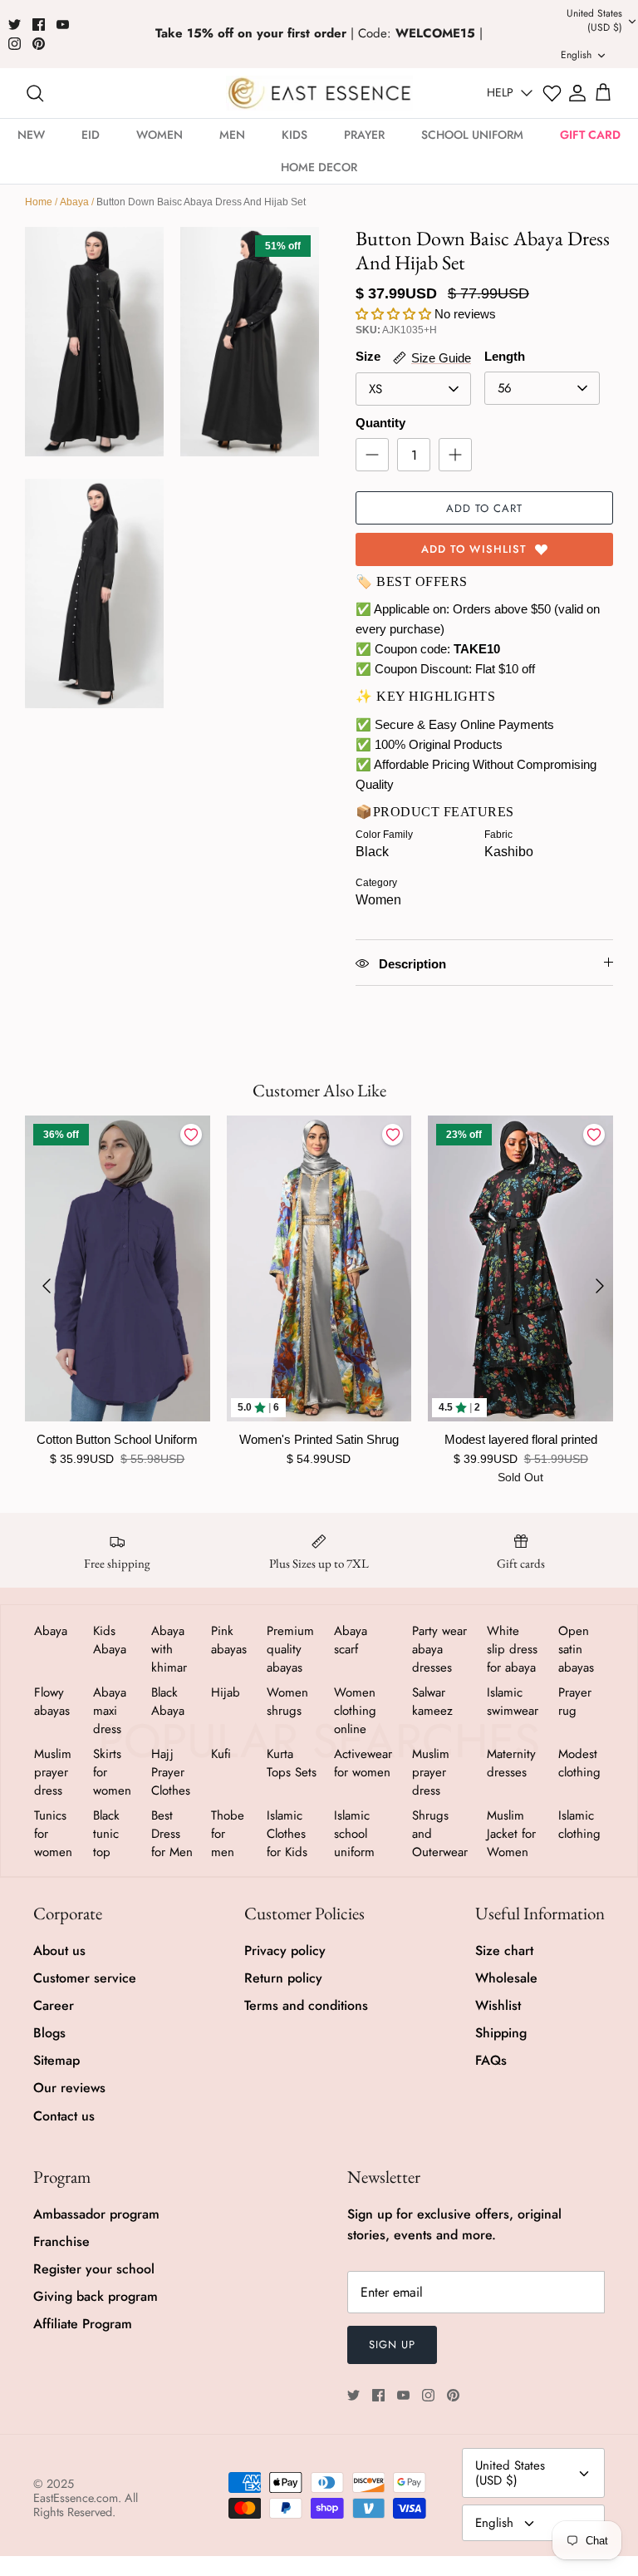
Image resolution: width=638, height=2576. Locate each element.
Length (505, 356)
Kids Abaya (110, 1640)
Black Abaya (168, 1702)
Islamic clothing (579, 1825)
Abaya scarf (351, 1640)
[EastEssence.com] (319, 93)
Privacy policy (285, 1950)
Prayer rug (575, 1702)
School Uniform (472, 135)
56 (505, 388)
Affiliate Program (83, 2324)
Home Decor (319, 167)
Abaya (74, 202)
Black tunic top (106, 1834)
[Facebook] (39, 25)
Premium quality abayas (290, 1649)
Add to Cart (484, 508)
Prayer (364, 135)
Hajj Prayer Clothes (171, 1772)
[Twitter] (15, 25)
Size (368, 356)
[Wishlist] (552, 94)
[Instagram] (15, 44)
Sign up (392, 2345)
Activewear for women (363, 1763)
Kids (294, 135)
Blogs (49, 2033)
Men (232, 135)
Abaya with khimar (169, 1649)
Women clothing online (355, 1711)
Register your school (94, 2269)
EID (91, 135)
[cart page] (603, 93)
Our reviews (69, 2088)
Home (39, 202)
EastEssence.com (76, 2498)
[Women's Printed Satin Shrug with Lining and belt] (319, 1268)
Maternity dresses (511, 1763)
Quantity (380, 423)
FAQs (491, 2060)
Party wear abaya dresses (439, 1649)
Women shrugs (287, 1702)
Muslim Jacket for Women (511, 1834)
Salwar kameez (432, 1702)
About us (59, 1950)
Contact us (64, 2116)
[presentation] (47, 1286)
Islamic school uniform (354, 1834)
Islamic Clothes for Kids (287, 1834)
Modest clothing (579, 1763)
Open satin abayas (576, 1649)
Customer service (85, 1978)
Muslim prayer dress (53, 1772)
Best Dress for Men (172, 1834)
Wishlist (498, 2005)
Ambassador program (96, 2214)
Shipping (501, 2033)
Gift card (590, 135)
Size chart (504, 1950)
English (494, 2523)
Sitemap (56, 2060)
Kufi (221, 1754)
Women (159, 135)
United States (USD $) (510, 2473)
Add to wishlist (474, 549)
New (31, 135)
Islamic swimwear (513, 1702)
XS (375, 389)
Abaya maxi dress (110, 1711)
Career (54, 2005)
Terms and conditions (306, 2005)
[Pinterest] (39, 44)
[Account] (577, 93)
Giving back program (96, 2296)
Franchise (61, 2241)
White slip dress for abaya (512, 1649)
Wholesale (506, 1978)
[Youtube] (63, 25)
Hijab (226, 1692)
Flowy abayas (52, 1702)
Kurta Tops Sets (292, 1763)
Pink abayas (229, 1640)
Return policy (283, 1978)
